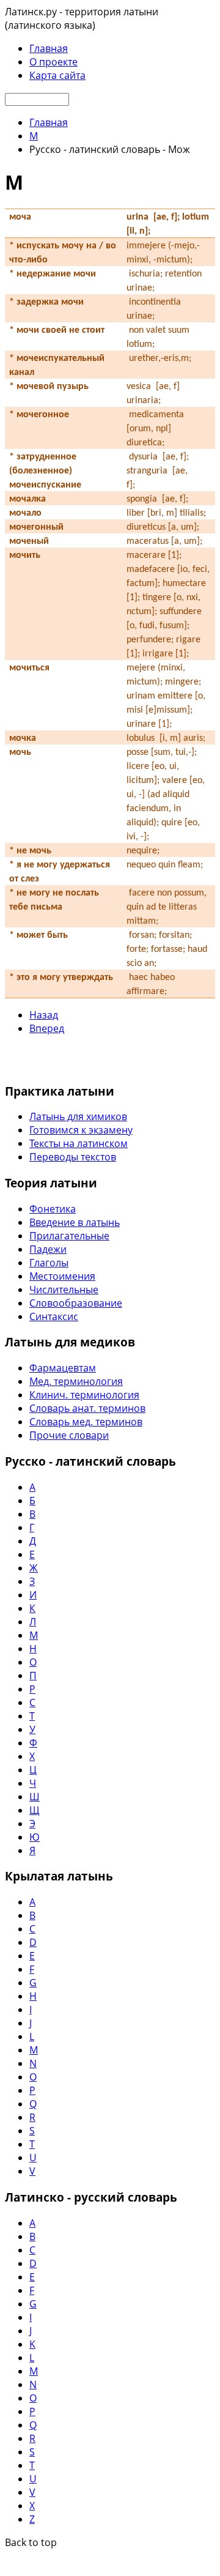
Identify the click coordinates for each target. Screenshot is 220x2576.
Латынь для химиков (78, 1116)
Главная (49, 48)
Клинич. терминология (84, 1395)
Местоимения (62, 1276)
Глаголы (49, 1263)
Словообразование (76, 1303)
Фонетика (53, 1209)
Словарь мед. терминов (86, 1422)
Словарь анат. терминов (87, 1408)
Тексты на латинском (79, 1143)
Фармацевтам (63, 1368)
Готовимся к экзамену (81, 1130)
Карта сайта (57, 75)
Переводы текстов (73, 1157)
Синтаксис (54, 1316)
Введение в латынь (75, 1222)
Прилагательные (69, 1236)
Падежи (48, 1249)
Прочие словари (69, 1435)
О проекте (53, 62)
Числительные (64, 1290)
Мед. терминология (76, 1381)
